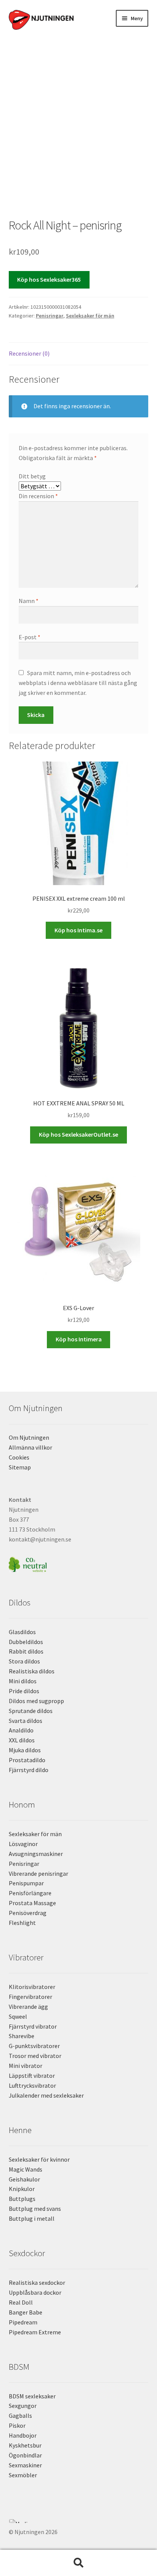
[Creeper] (79, 2525)
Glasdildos (22, 1632)
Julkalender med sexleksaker (46, 2095)
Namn (29, 601)
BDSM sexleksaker (32, 2396)
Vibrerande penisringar (38, 1873)
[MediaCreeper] (79, 2521)
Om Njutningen (29, 1437)
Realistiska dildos (32, 1671)
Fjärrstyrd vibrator (33, 2026)
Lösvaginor (23, 1844)
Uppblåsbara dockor (35, 2292)
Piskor (17, 2425)
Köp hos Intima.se (78, 930)
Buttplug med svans (35, 2209)
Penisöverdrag (28, 1913)
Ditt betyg (32, 476)
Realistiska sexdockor (37, 2282)
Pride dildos (24, 1691)
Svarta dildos (26, 1721)
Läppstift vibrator (32, 2076)
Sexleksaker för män (90, 316)
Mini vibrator (26, 2066)
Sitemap (20, 1467)
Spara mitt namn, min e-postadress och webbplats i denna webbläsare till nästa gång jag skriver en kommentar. (78, 683)
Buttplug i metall (32, 2218)
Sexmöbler (23, 2475)
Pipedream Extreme (35, 2332)
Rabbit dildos (26, 1651)
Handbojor (23, 2435)
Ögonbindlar (25, 2455)
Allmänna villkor (30, 1447)
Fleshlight (22, 1923)
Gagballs (20, 2416)
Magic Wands (26, 2169)
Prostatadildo (27, 1760)
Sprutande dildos (31, 1711)
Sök (78, 2563)
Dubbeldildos (26, 1642)
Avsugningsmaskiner (36, 1854)
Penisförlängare (30, 1893)
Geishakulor (24, 2179)
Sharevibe (22, 2036)
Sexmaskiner (25, 2465)
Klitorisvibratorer (32, 1987)
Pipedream (23, 2322)
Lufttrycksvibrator (32, 2085)
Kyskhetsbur (25, 2445)
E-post (30, 637)
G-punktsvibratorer (34, 2046)
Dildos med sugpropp (36, 1701)
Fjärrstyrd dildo (29, 1770)
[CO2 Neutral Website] (79, 1563)
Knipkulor (22, 2189)
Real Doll (21, 2302)
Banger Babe (26, 2312)
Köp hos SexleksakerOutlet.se (78, 1134)
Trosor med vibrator (35, 2056)
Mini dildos (23, 1681)
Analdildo (21, 1730)
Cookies (19, 1457)
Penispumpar (26, 1883)
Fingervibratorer (30, 1997)
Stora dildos (24, 1661)
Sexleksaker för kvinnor (39, 2159)
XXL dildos (22, 1740)
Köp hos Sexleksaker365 (49, 279)
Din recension (38, 496)
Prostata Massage (32, 1903)
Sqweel (18, 2016)
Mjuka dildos (25, 1750)
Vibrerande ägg (28, 2007)
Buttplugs (22, 2199)
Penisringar (50, 316)
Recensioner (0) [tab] (29, 353)
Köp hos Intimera (79, 1339)
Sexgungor (23, 2406)
